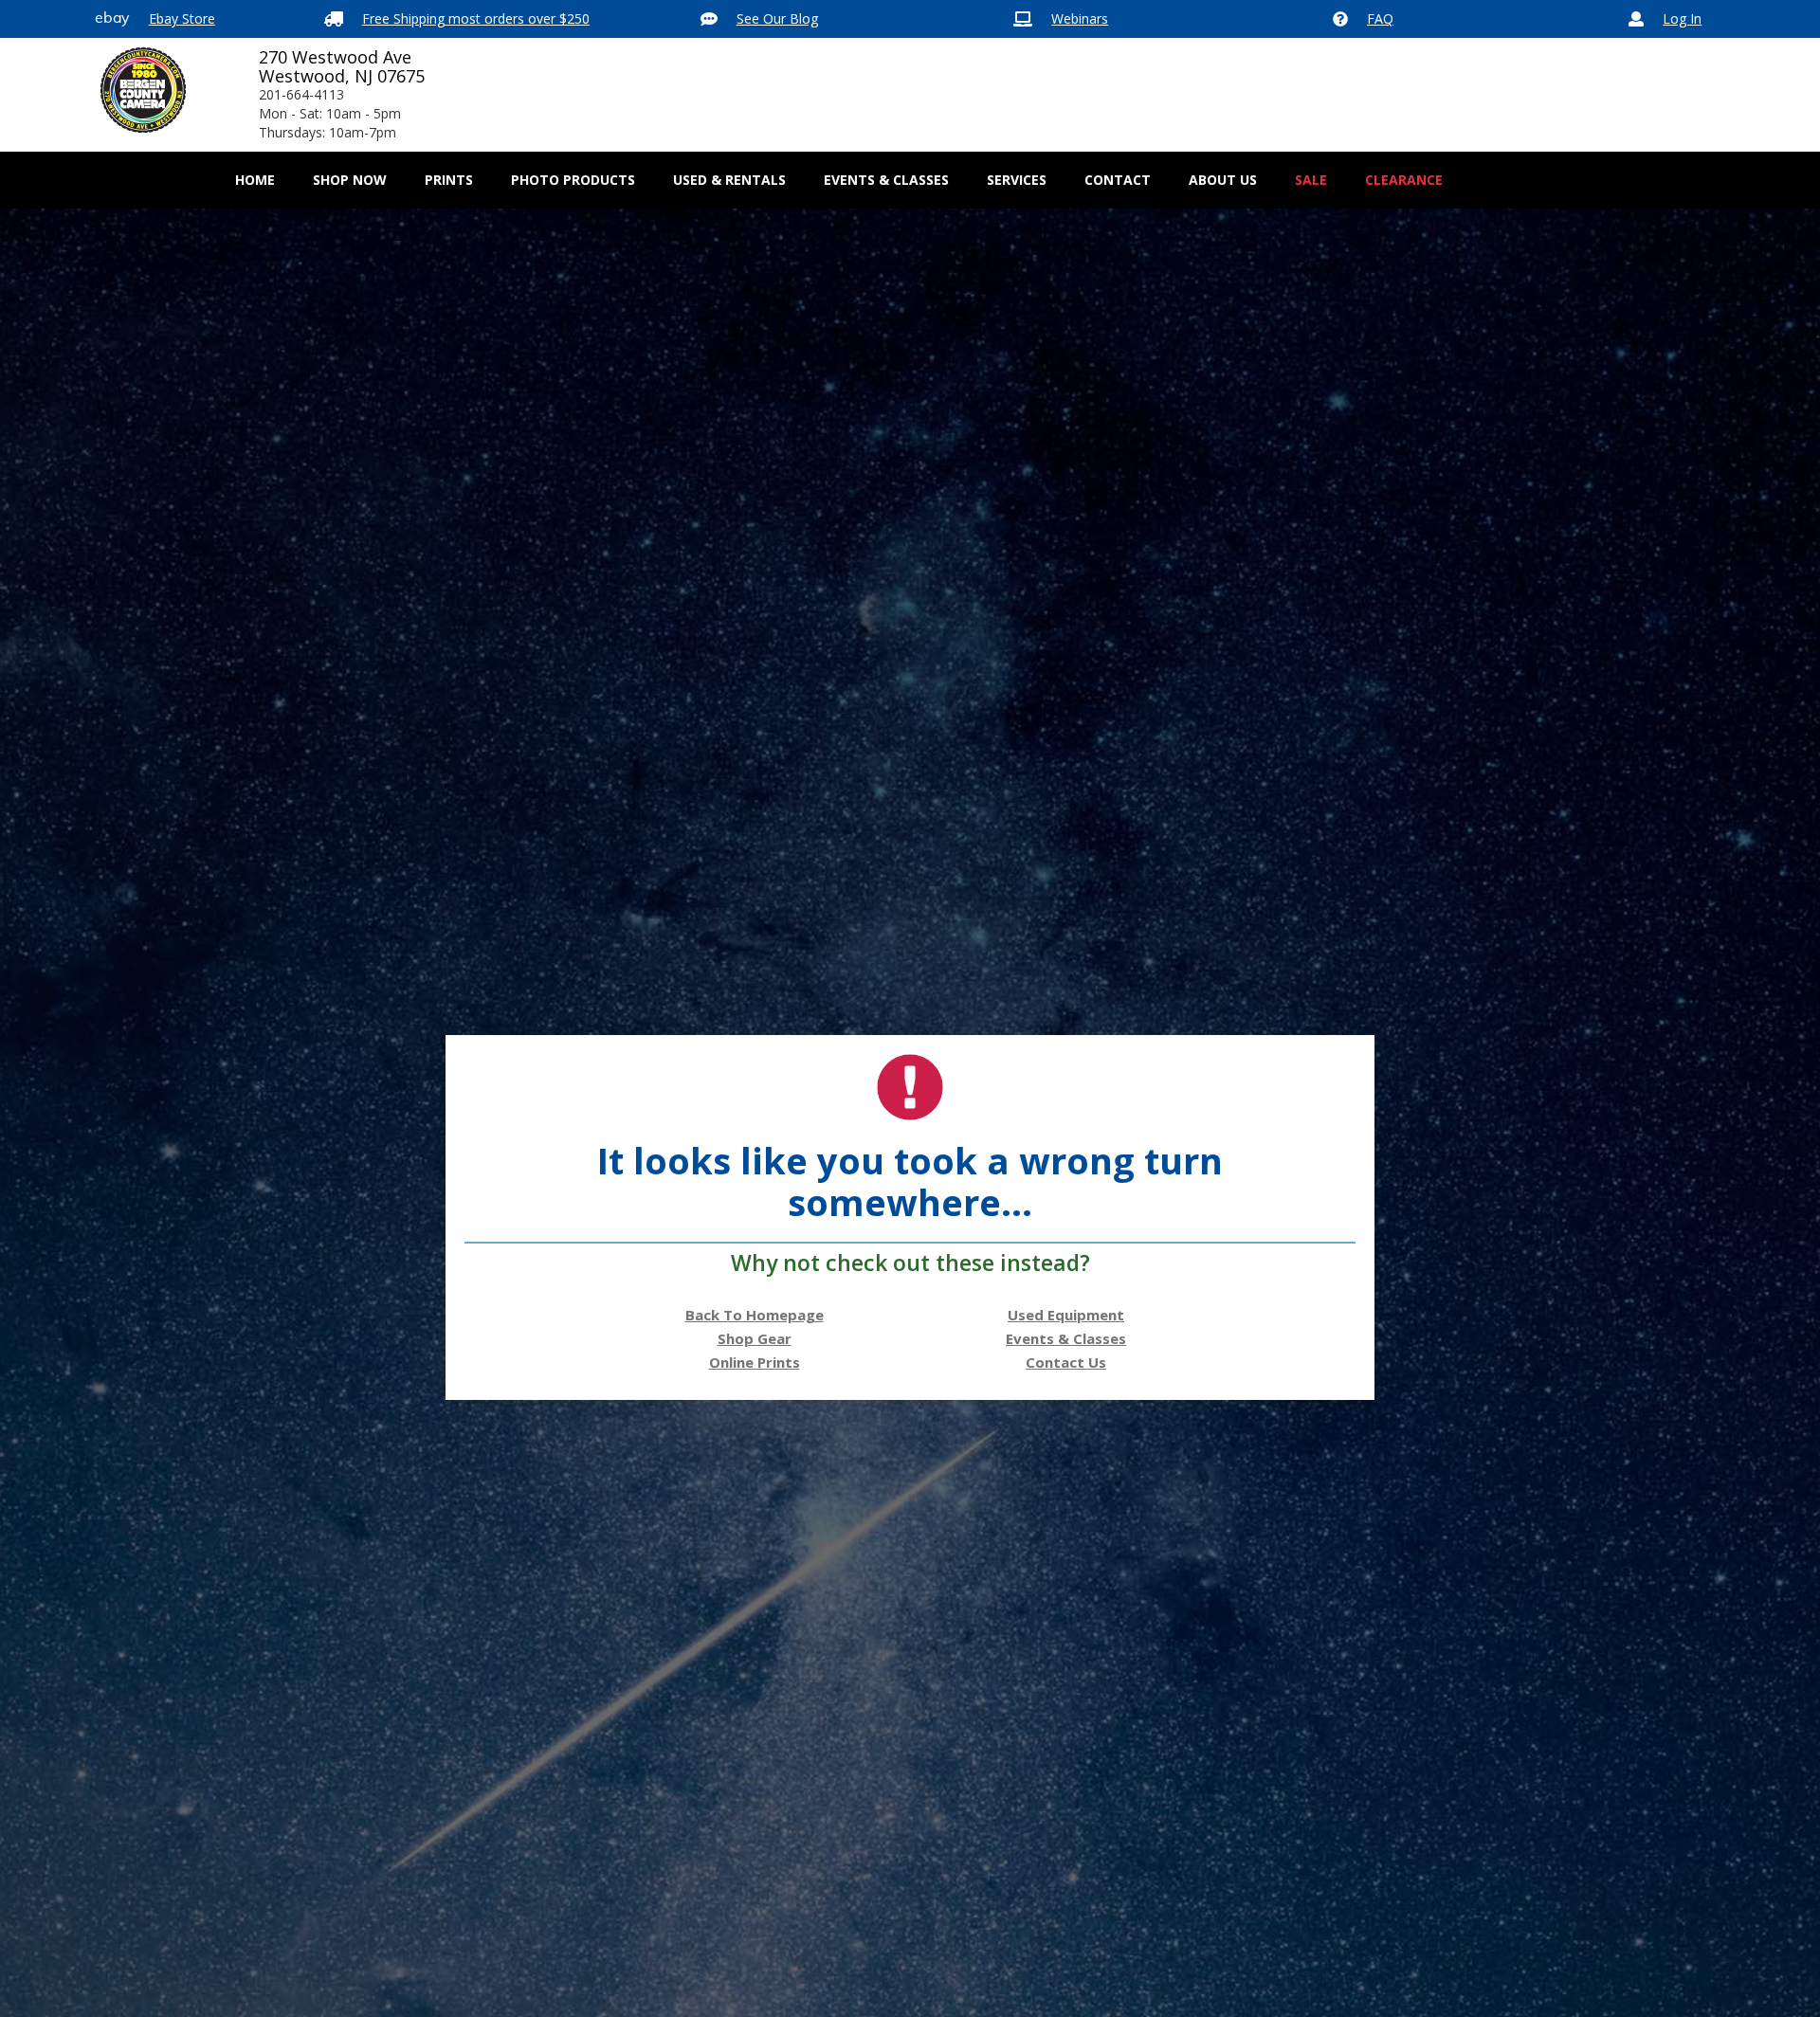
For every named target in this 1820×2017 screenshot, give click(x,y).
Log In (1682, 18)
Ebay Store (182, 18)
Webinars (1080, 18)
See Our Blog (777, 18)
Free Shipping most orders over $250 (476, 18)
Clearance (1404, 180)
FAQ (1380, 18)
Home (255, 180)
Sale (1311, 180)
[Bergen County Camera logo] (143, 90)
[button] (350, 180)
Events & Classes (886, 180)
